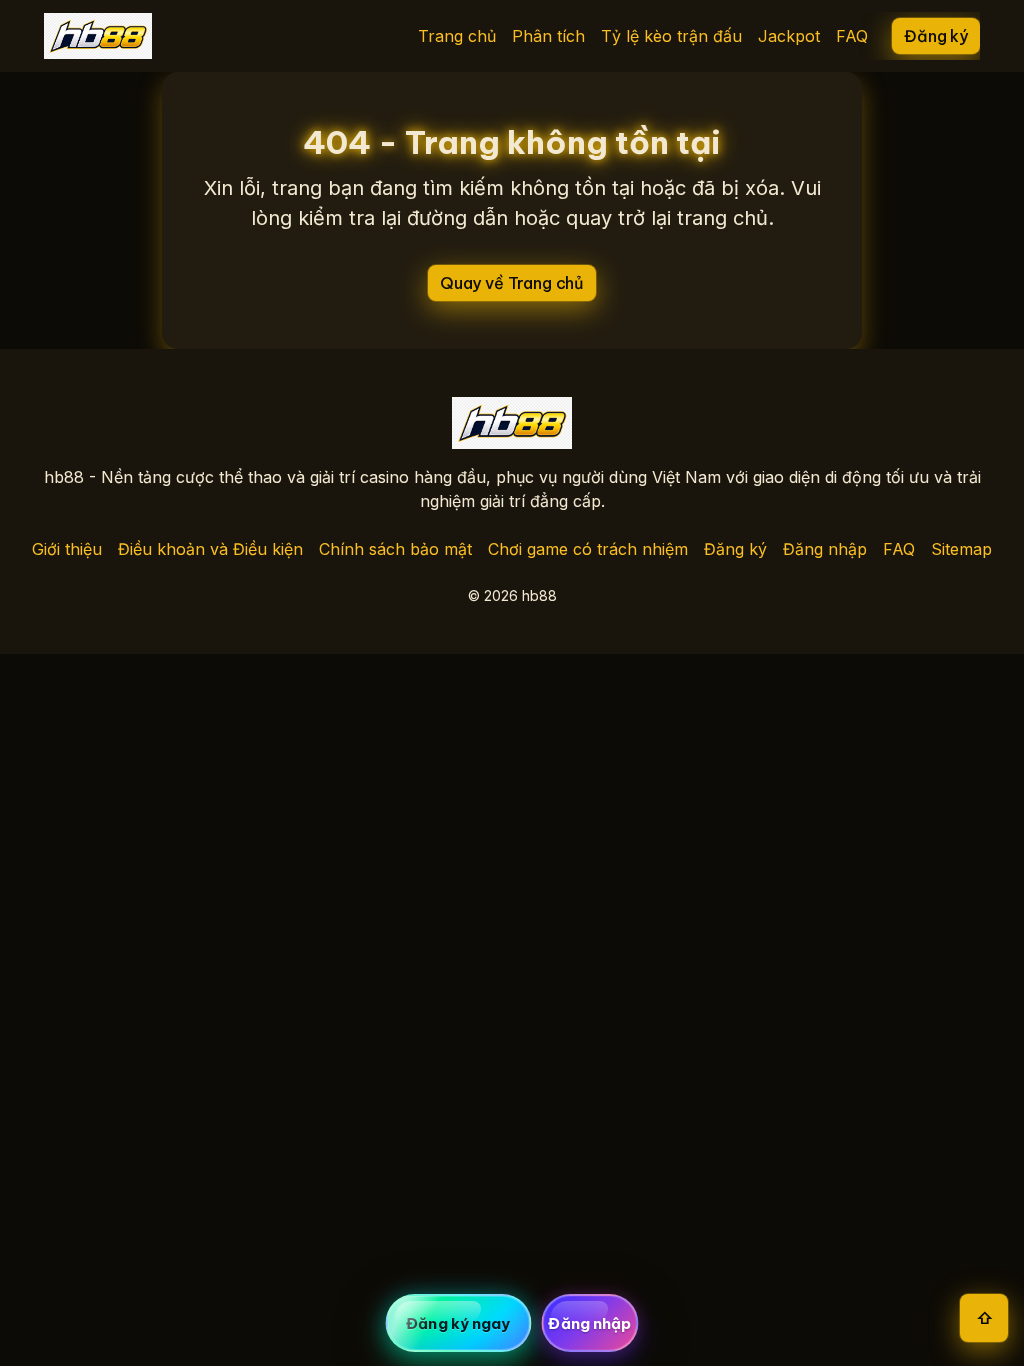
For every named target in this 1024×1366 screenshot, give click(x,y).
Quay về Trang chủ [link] (512, 283)
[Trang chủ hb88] (98, 36)
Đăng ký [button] (936, 36)
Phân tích (548, 36)
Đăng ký (735, 549)
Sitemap (961, 549)
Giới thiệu (67, 549)
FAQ (852, 36)
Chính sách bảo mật (395, 549)
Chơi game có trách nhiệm (588, 549)
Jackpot (789, 36)
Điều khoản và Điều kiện (210, 549)
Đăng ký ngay (458, 1323)
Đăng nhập (825, 549)
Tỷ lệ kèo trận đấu (671, 36)
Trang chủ (457, 36)
